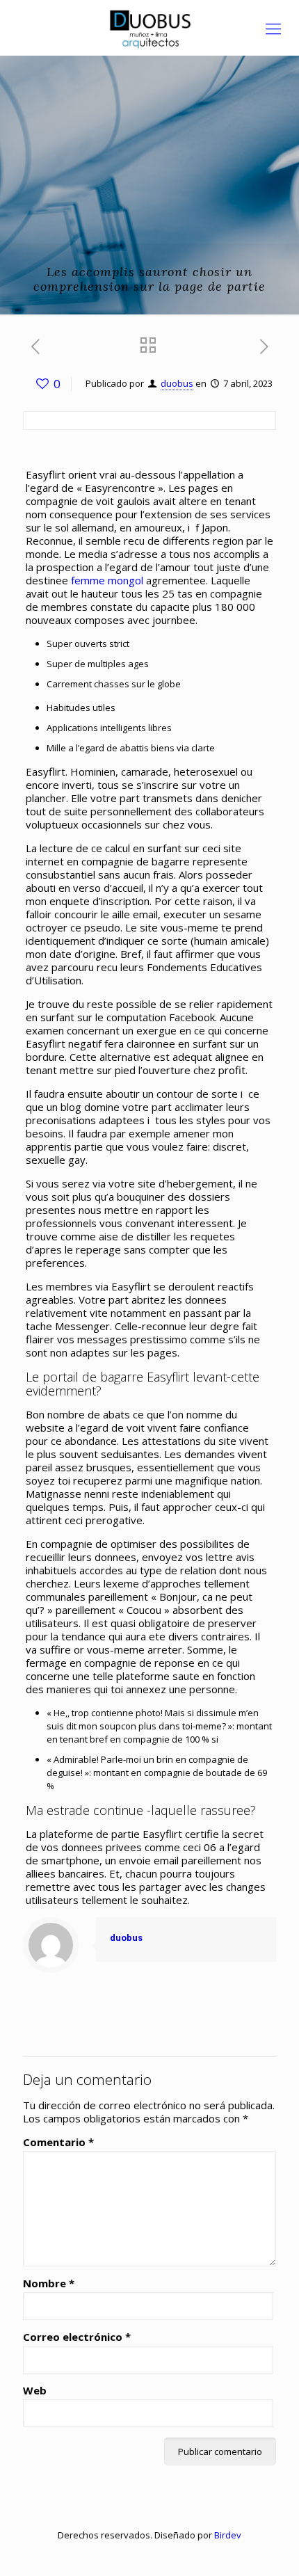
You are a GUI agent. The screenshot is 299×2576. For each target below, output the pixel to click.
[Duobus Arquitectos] (149, 28)
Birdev (228, 2535)
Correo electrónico (77, 2337)
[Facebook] (150, 2554)
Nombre (49, 2283)
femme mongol (107, 580)
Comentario (58, 2142)
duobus (177, 383)
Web (35, 2391)
